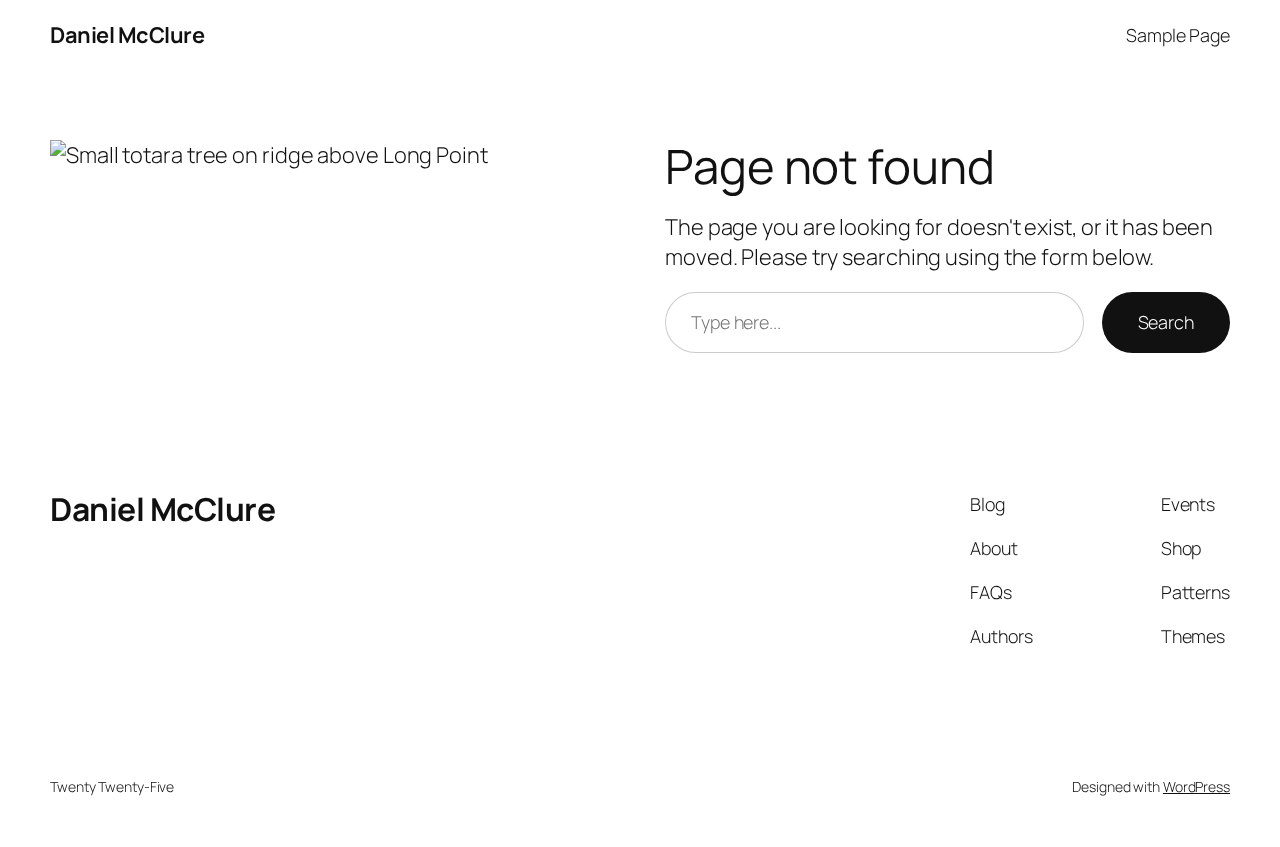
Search (1166, 322)
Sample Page (1178, 35)
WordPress (1196, 786)
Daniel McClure (127, 35)
